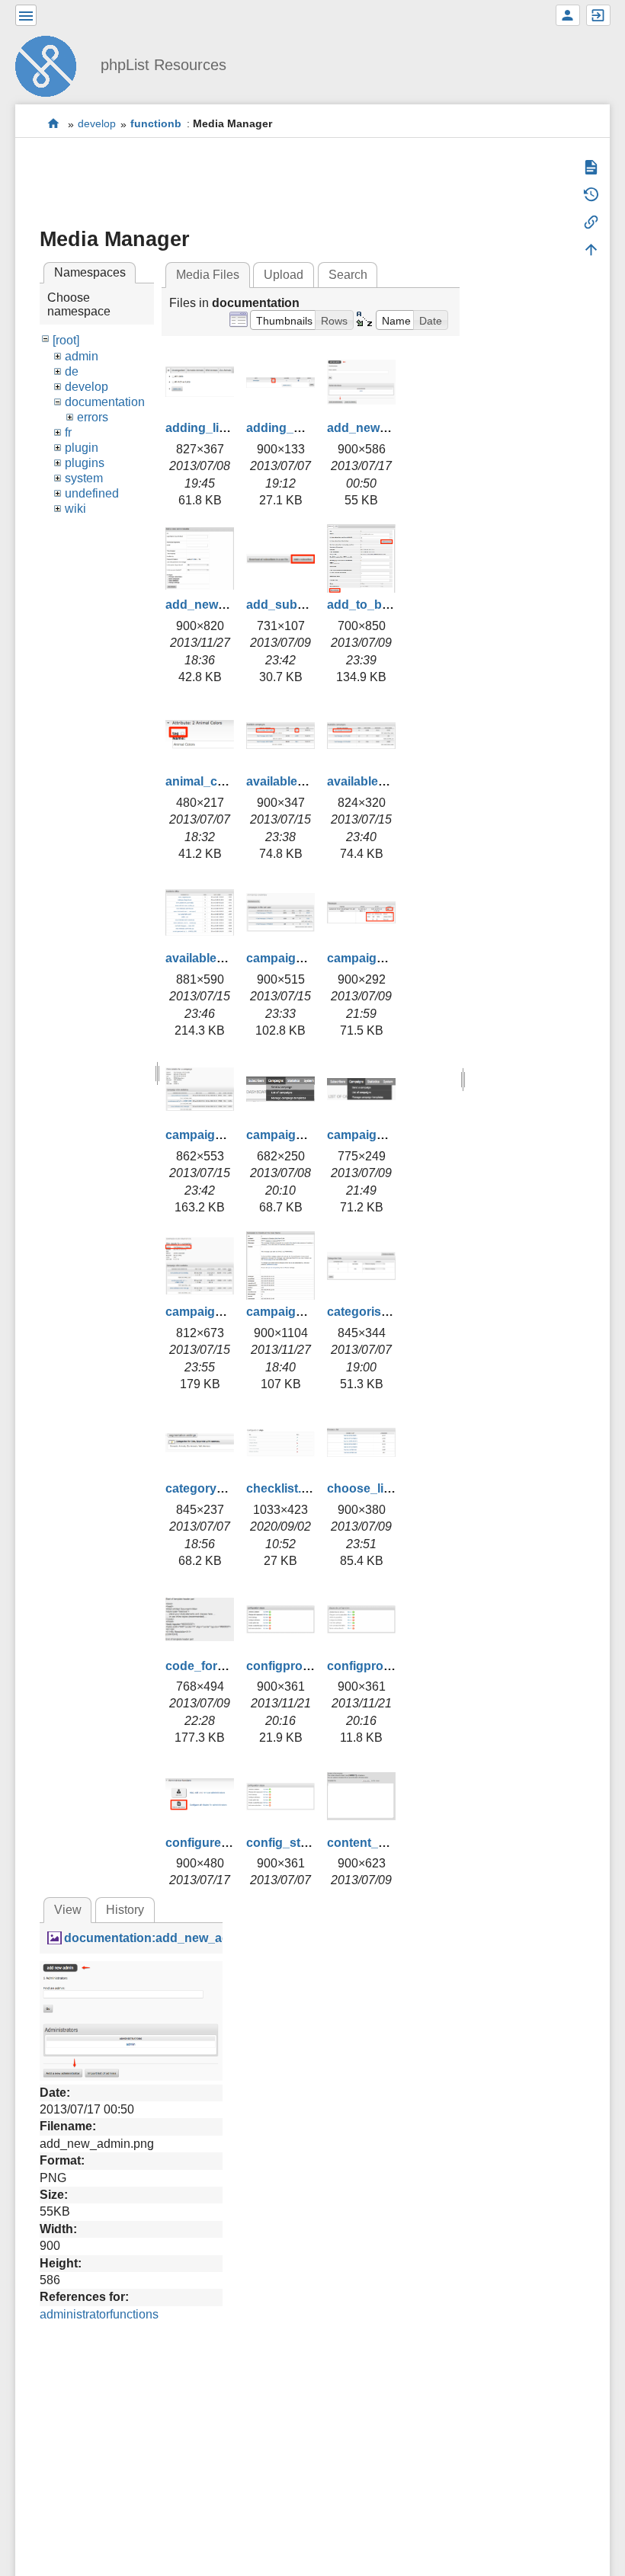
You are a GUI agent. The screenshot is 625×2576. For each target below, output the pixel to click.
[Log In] (598, 15)
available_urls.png (218, 958)
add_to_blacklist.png (388, 605)
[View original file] (131, 2020)
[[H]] (52, 64)
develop (97, 124)
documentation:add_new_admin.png (170, 1938)
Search (348, 275)
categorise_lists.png (386, 1312)
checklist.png (285, 1488)
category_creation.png (231, 1488)
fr (68, 432)
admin (82, 356)
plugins (85, 463)
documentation (105, 402)
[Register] (568, 15)
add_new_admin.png (388, 428)
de (72, 371)
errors (93, 417)
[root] (66, 340)
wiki (75, 509)
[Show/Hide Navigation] (26, 15)
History (125, 1910)
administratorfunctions (99, 2314)
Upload (284, 275)
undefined (92, 493)
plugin (82, 448)
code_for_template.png (232, 1666)
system (84, 478)
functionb (156, 124)
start (54, 124)
